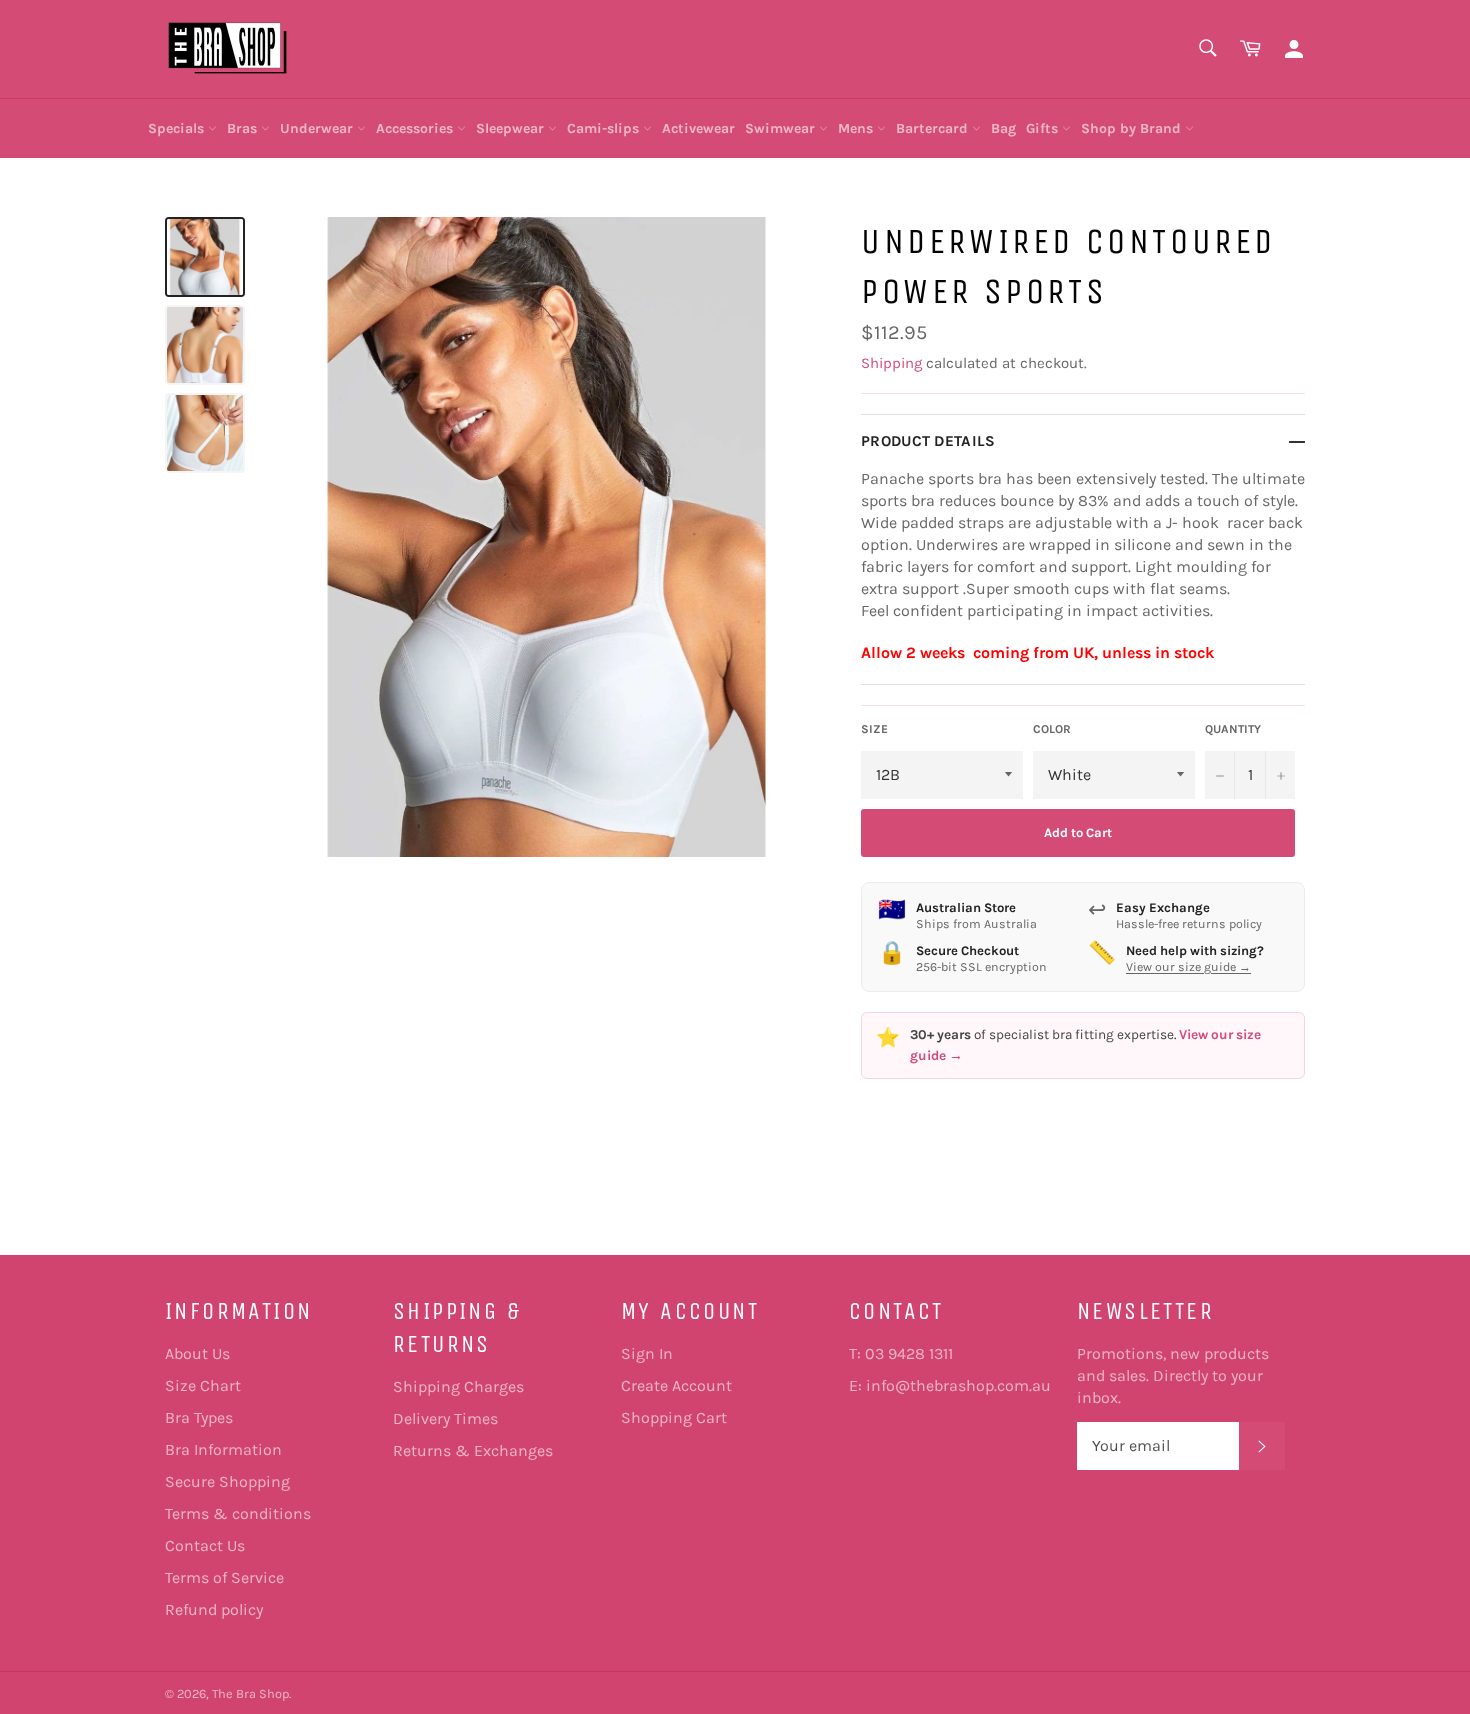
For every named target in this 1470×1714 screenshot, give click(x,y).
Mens (857, 128)
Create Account (676, 1385)
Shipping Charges (458, 1386)
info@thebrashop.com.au (958, 1385)
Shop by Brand (1133, 128)
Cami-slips (605, 128)
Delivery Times (445, 1418)
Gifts (1044, 128)
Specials (178, 128)
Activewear (698, 128)
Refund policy (214, 1609)
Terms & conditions (238, 1513)
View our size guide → (1188, 967)
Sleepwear (512, 128)
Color (1052, 729)
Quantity (1233, 729)
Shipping (891, 363)
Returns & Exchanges (473, 1450)
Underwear (318, 128)
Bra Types (199, 1417)
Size (874, 729)
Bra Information (223, 1449)
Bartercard (934, 128)
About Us (197, 1353)
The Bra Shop (250, 1693)
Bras (244, 128)
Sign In (647, 1353)
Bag (1003, 128)
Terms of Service (224, 1577)
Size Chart (203, 1385)
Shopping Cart (674, 1417)
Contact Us (205, 1545)
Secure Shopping (227, 1481)
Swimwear (782, 128)
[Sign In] (1294, 49)
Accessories (416, 128)
